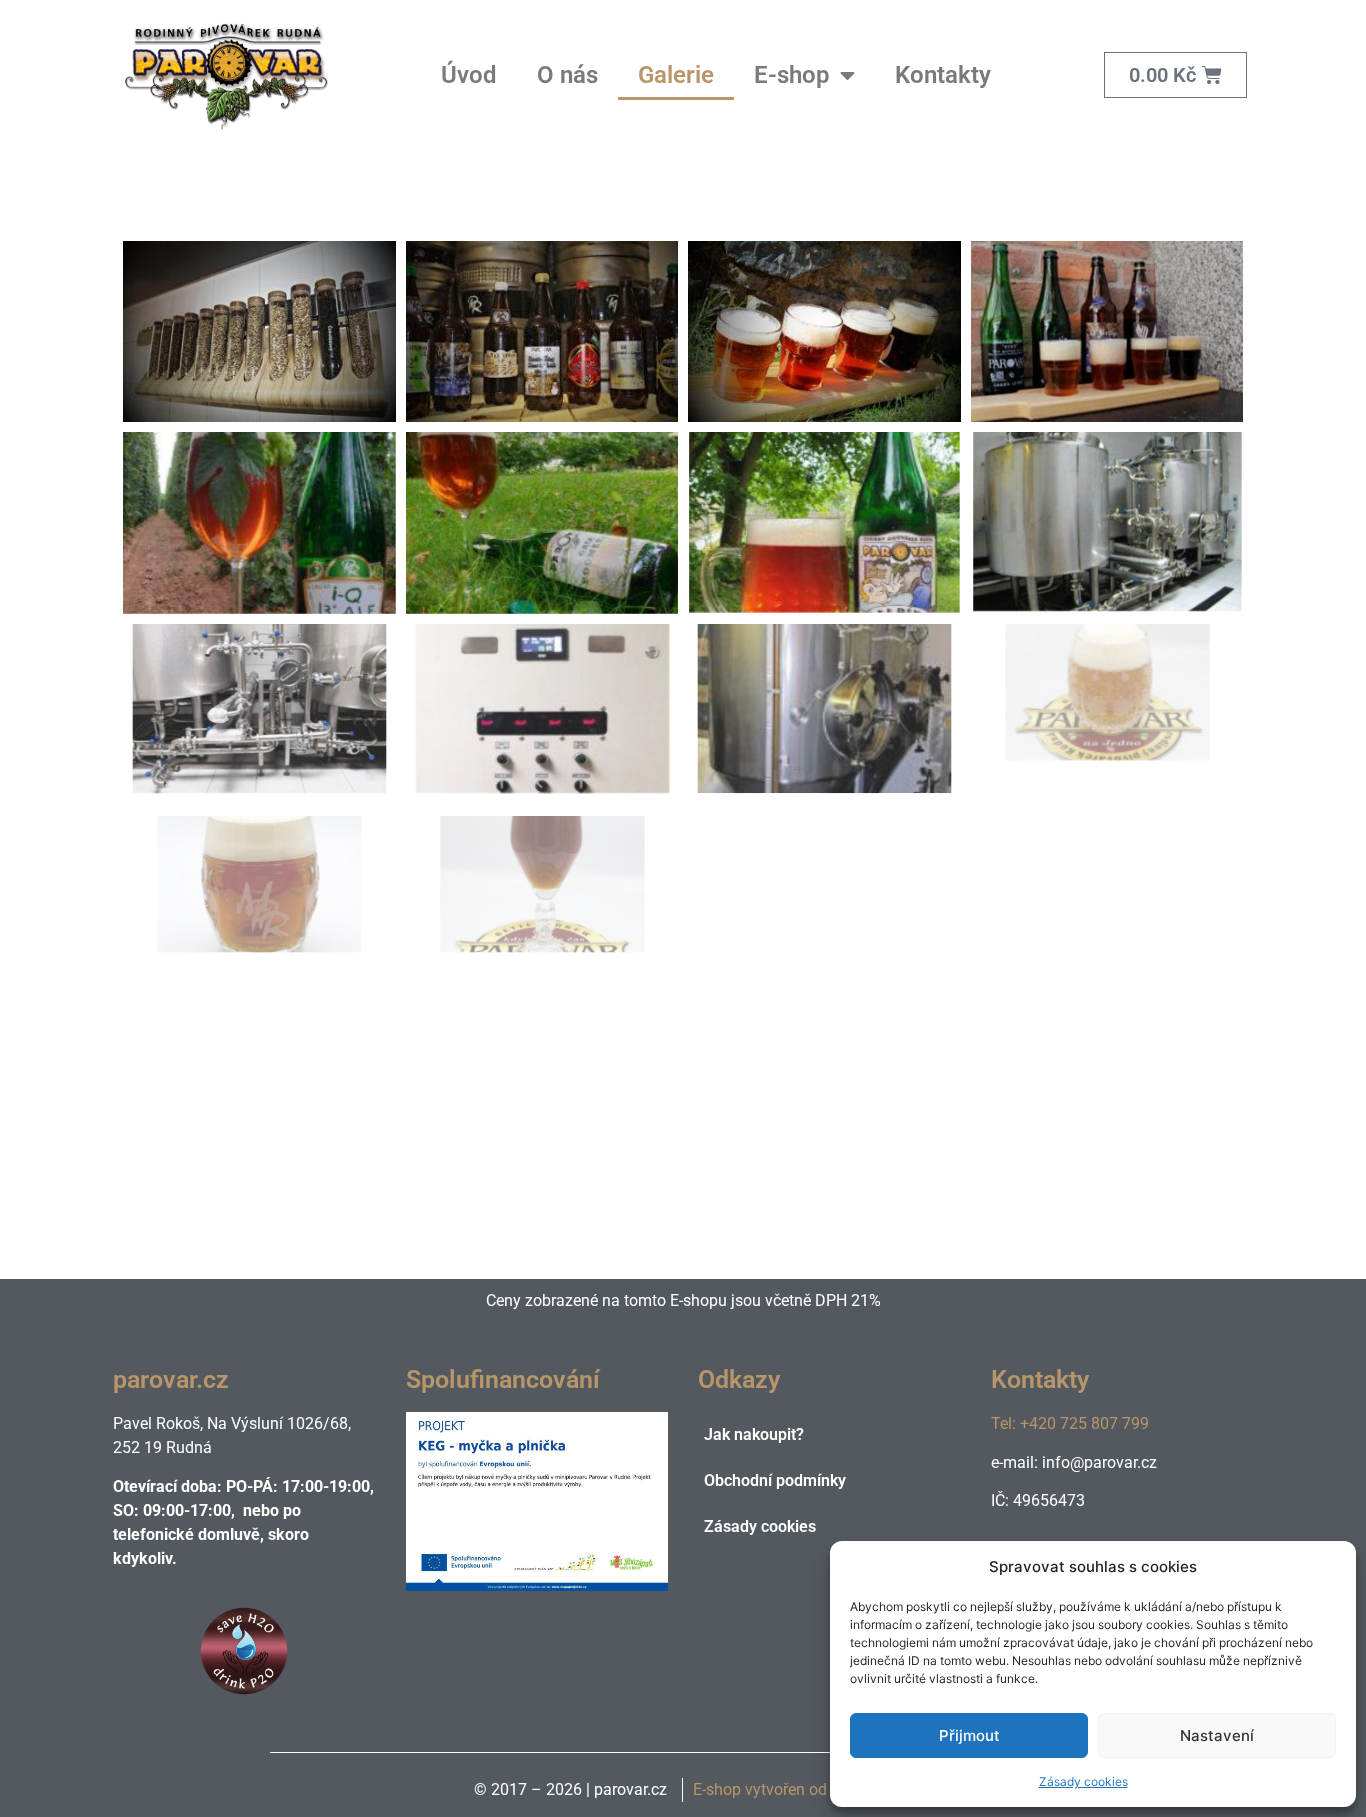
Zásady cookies (1083, 1781)
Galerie (676, 75)
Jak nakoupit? (754, 1434)
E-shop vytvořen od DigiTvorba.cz (810, 1789)
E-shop (792, 75)
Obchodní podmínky (775, 1480)
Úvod (469, 75)
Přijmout (969, 1735)
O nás (567, 75)
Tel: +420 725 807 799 (1070, 1423)
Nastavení (1217, 1735)
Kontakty (943, 75)
